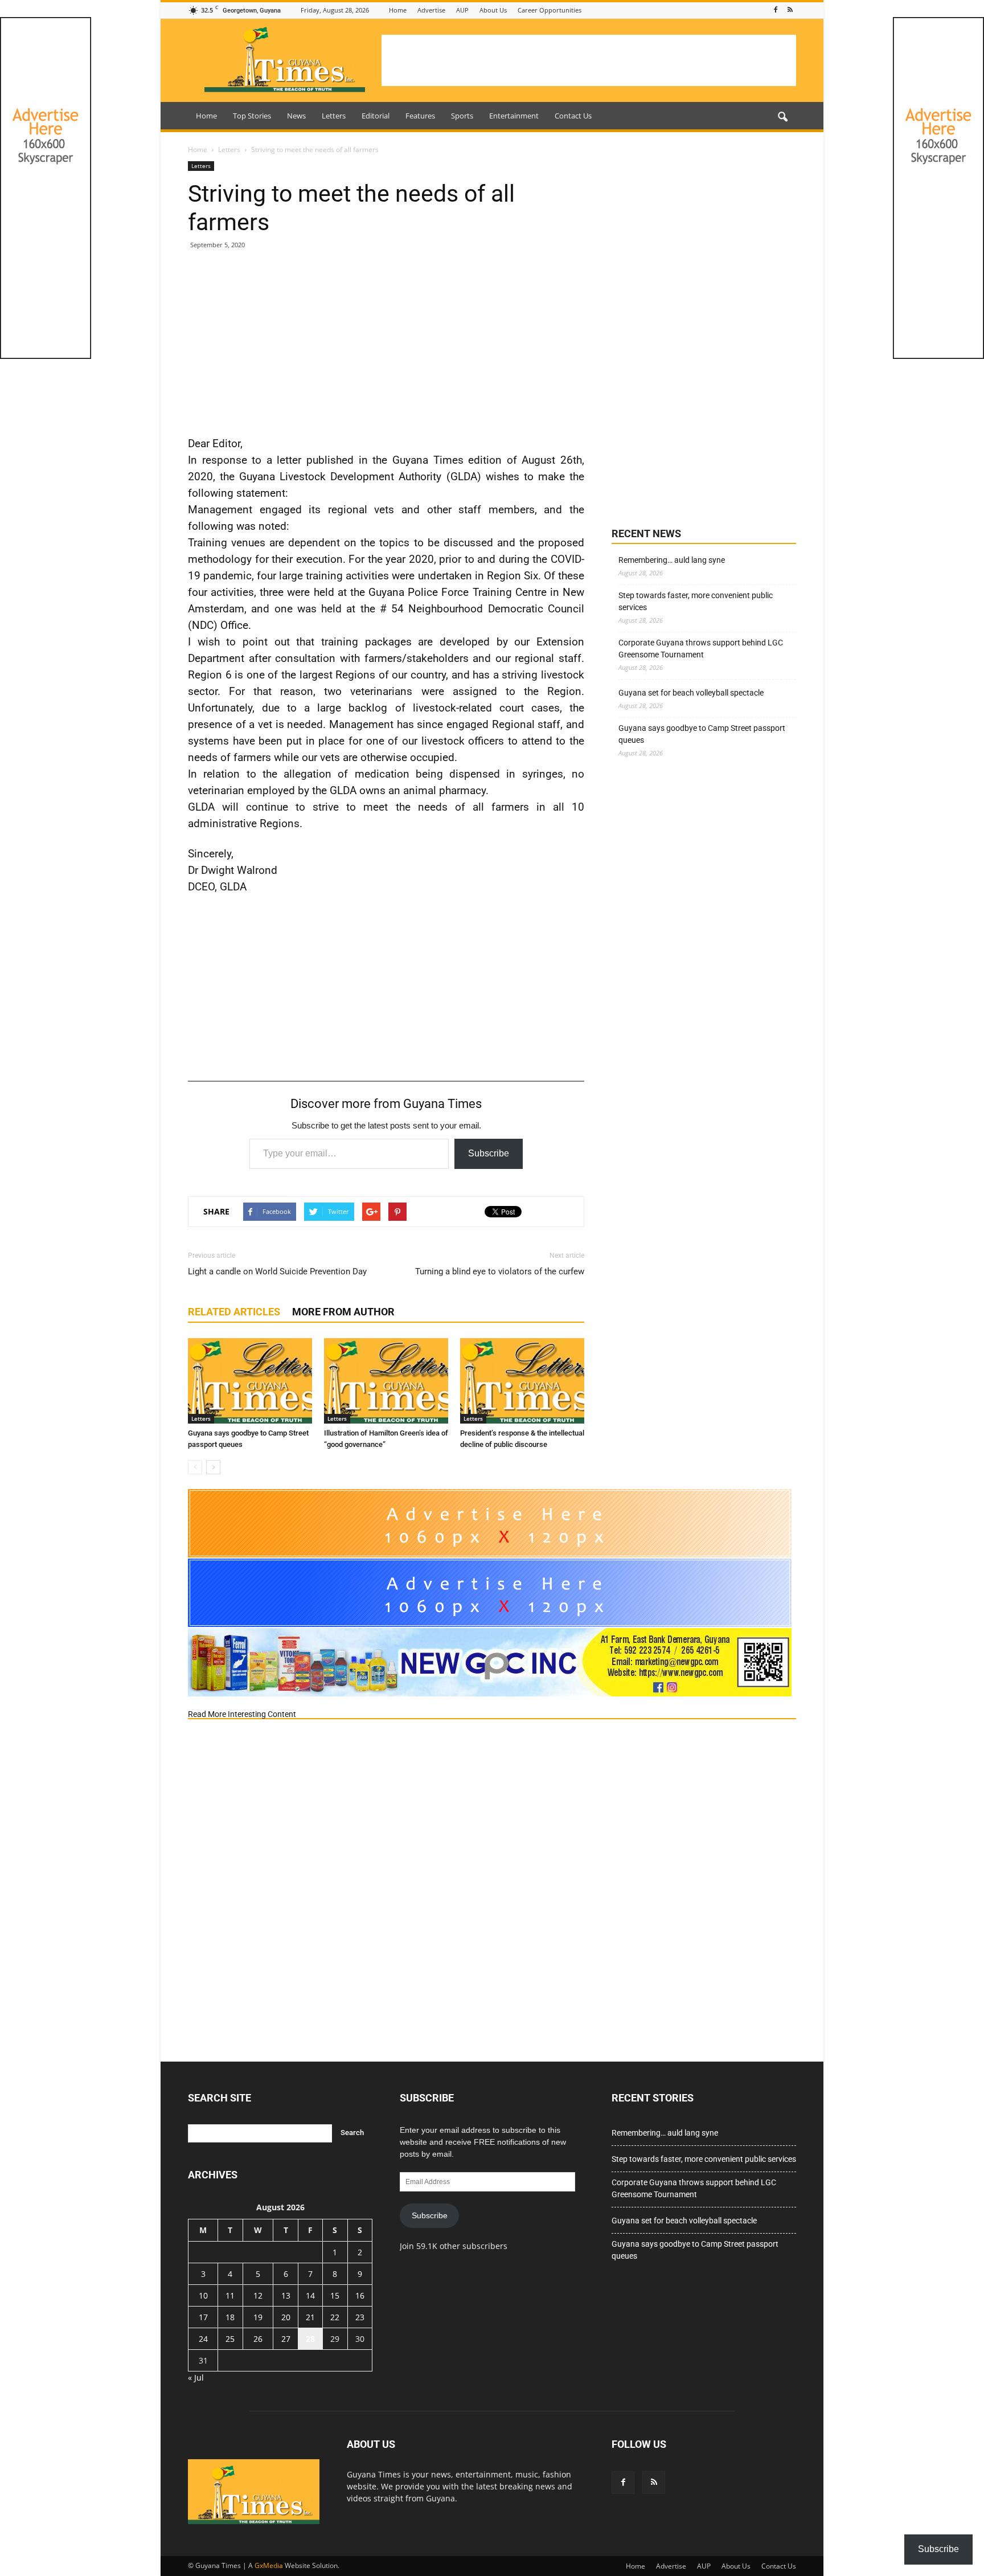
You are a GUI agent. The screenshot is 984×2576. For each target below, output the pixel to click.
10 (203, 2295)
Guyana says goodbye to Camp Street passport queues (702, 734)
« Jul (196, 2377)
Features (420, 116)
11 (230, 2295)
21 (310, 2317)
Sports (462, 116)
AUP (462, 10)
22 (335, 2317)
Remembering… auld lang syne (672, 560)
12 (258, 2295)
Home (398, 10)
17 (203, 2317)
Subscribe (489, 1153)
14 (310, 2295)
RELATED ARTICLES (234, 1312)
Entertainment (514, 116)
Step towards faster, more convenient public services (696, 601)
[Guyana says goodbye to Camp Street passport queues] (250, 1381)
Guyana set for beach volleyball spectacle (691, 693)
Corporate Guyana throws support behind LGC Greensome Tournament (701, 649)
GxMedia (269, 2565)
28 (310, 2339)
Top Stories (252, 116)
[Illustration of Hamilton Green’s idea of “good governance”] (386, 1381)
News (296, 116)
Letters (334, 116)
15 (335, 2295)
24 (203, 2339)
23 (360, 2317)
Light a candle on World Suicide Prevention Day (277, 1271)
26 (258, 2339)
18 (230, 2317)
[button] (782, 117)
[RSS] (790, 10)
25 (230, 2339)
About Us (493, 10)
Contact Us (573, 116)
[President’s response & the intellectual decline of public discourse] (522, 1381)
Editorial (376, 116)
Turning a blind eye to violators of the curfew (500, 1271)
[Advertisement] (589, 60)
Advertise (431, 10)
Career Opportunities (550, 10)
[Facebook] (776, 10)
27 (286, 2339)
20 (286, 2317)
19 (258, 2317)
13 (286, 2295)
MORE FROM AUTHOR (343, 1312)
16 (360, 2295)
